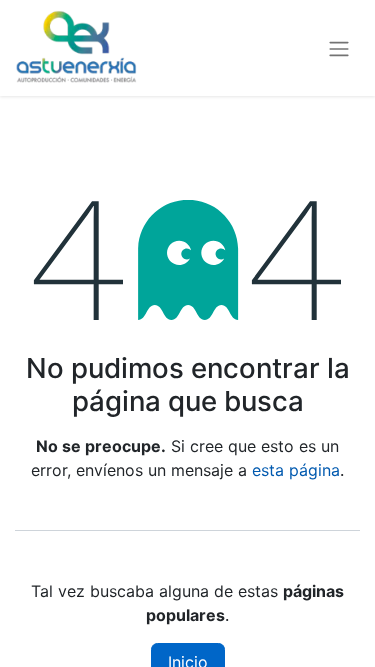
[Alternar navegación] (339, 48)
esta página (296, 470)
